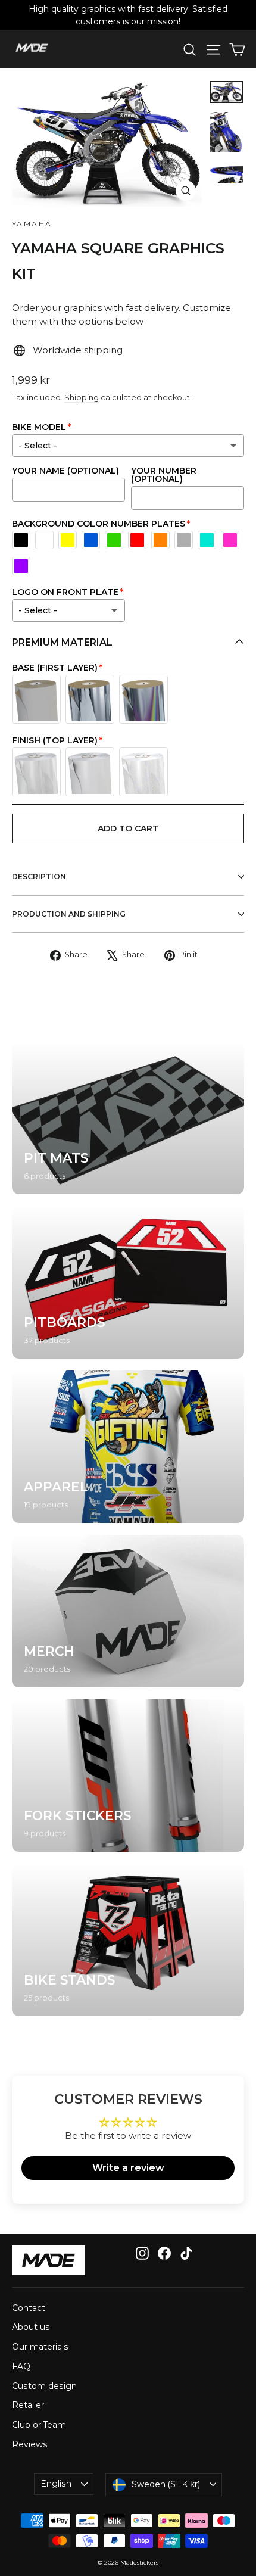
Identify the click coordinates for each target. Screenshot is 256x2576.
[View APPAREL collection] (128, 1447)
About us (31, 2327)
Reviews (30, 2444)
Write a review (128, 2168)
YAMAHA (32, 224)
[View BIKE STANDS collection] (128, 1940)
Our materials (40, 2347)
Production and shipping (69, 914)
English (56, 2484)
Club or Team (39, 2425)
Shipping (82, 398)
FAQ (21, 2366)
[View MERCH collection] (128, 1611)
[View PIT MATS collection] (128, 1118)
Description (39, 876)
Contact (29, 2308)
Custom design (44, 2386)
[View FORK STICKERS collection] (128, 1776)
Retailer (28, 2405)
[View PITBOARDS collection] (128, 1282)
